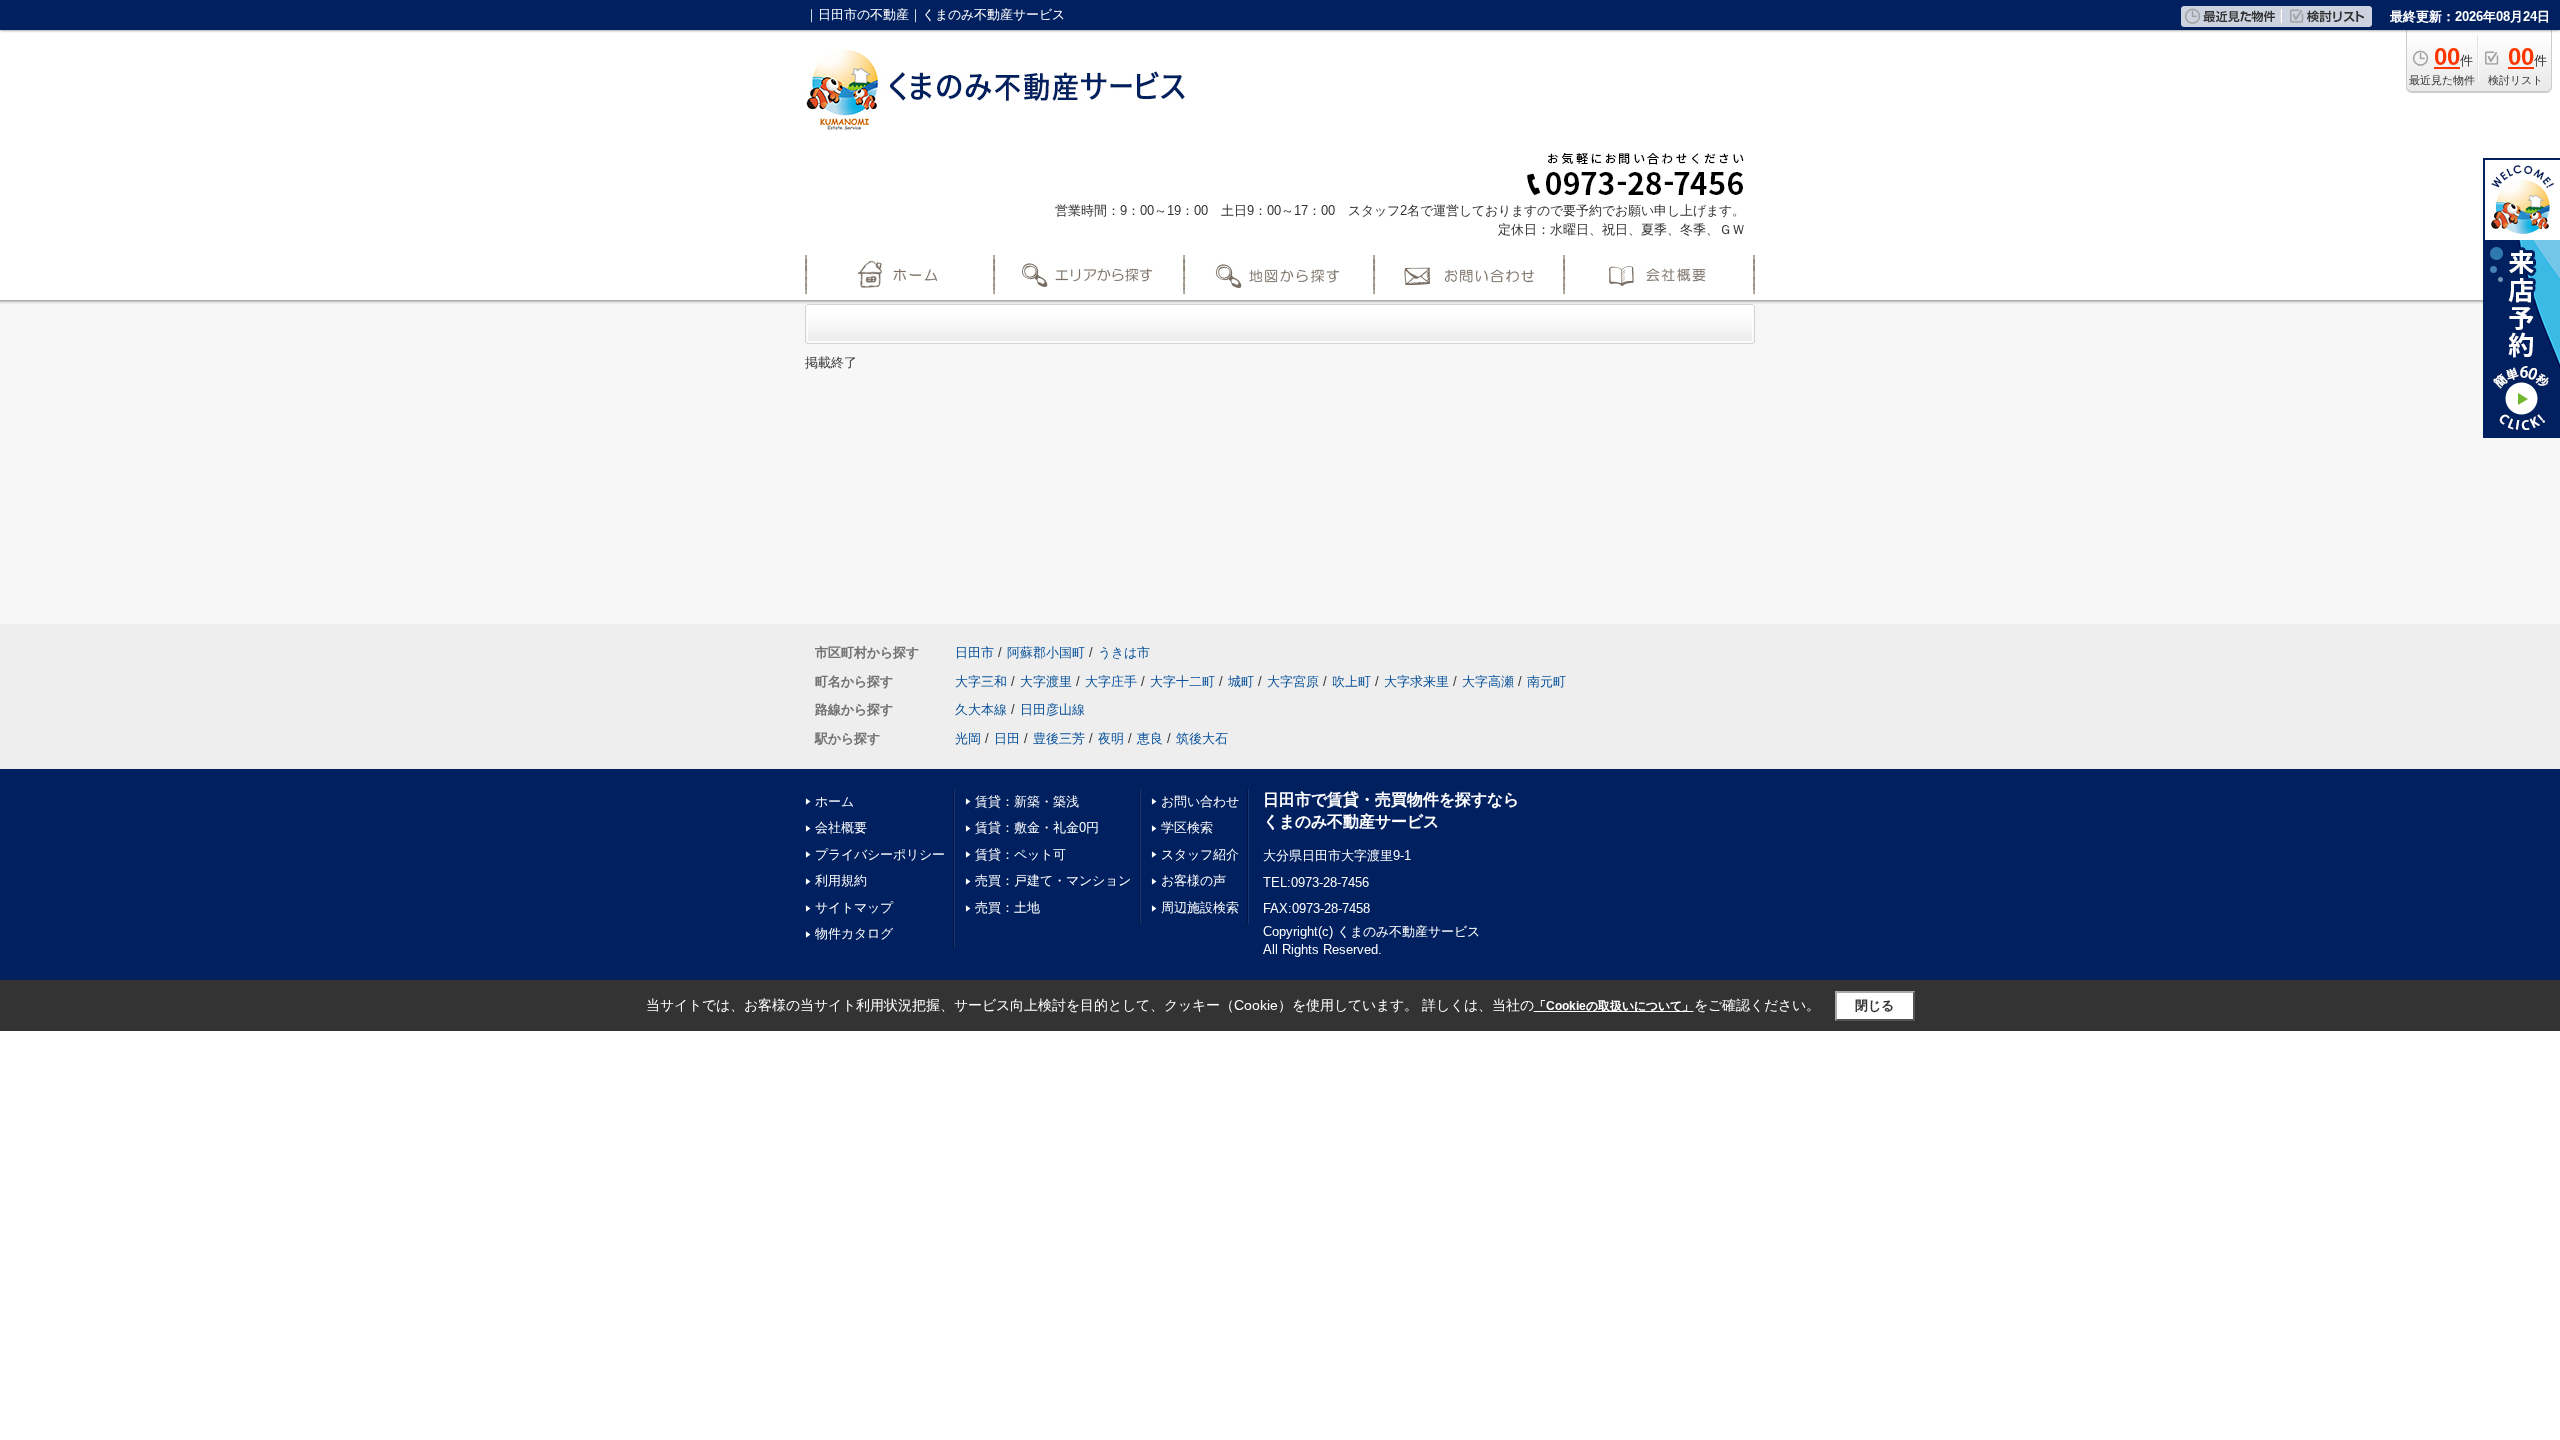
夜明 (1111, 738)
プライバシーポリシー (880, 854)
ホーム (834, 801)
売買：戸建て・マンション (1053, 880)
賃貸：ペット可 (1020, 854)
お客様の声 (1193, 880)
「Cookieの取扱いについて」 (1614, 1006)
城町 (1241, 681)
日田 (1007, 738)
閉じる (1874, 1005)
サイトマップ (854, 907)
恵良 (1150, 738)
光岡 (968, 738)
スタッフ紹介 (1200, 854)
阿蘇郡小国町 (1046, 652)
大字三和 (981, 681)
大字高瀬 (1488, 681)
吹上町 (1351, 681)
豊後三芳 (1059, 738)
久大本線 (981, 709)
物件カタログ (854, 933)
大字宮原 (1293, 681)
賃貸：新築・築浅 (1027, 801)
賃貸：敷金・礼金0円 (1037, 827)
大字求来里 (1416, 681)
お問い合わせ (1200, 801)
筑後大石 (1202, 738)
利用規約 (841, 880)
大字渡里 (1046, 681)
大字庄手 (1111, 681)
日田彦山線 (1052, 709)
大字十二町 (1182, 681)
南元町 (1546, 681)
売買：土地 (1007, 907)
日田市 (974, 652)
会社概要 (841, 827)
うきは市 (1124, 652)
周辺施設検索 (1200, 907)
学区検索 (1187, 827)
